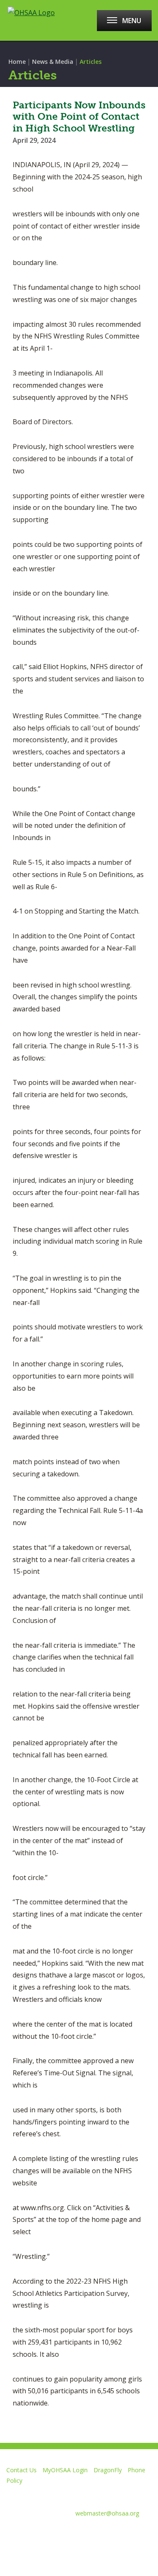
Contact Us (21, 2470)
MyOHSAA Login (65, 2470)
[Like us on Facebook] (11, 2534)
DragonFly (108, 2470)
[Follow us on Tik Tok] (127, 2534)
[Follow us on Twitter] (37, 2534)
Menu (132, 21)
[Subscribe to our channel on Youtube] (67, 2534)
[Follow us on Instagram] (97, 2534)
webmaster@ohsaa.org (107, 2513)
